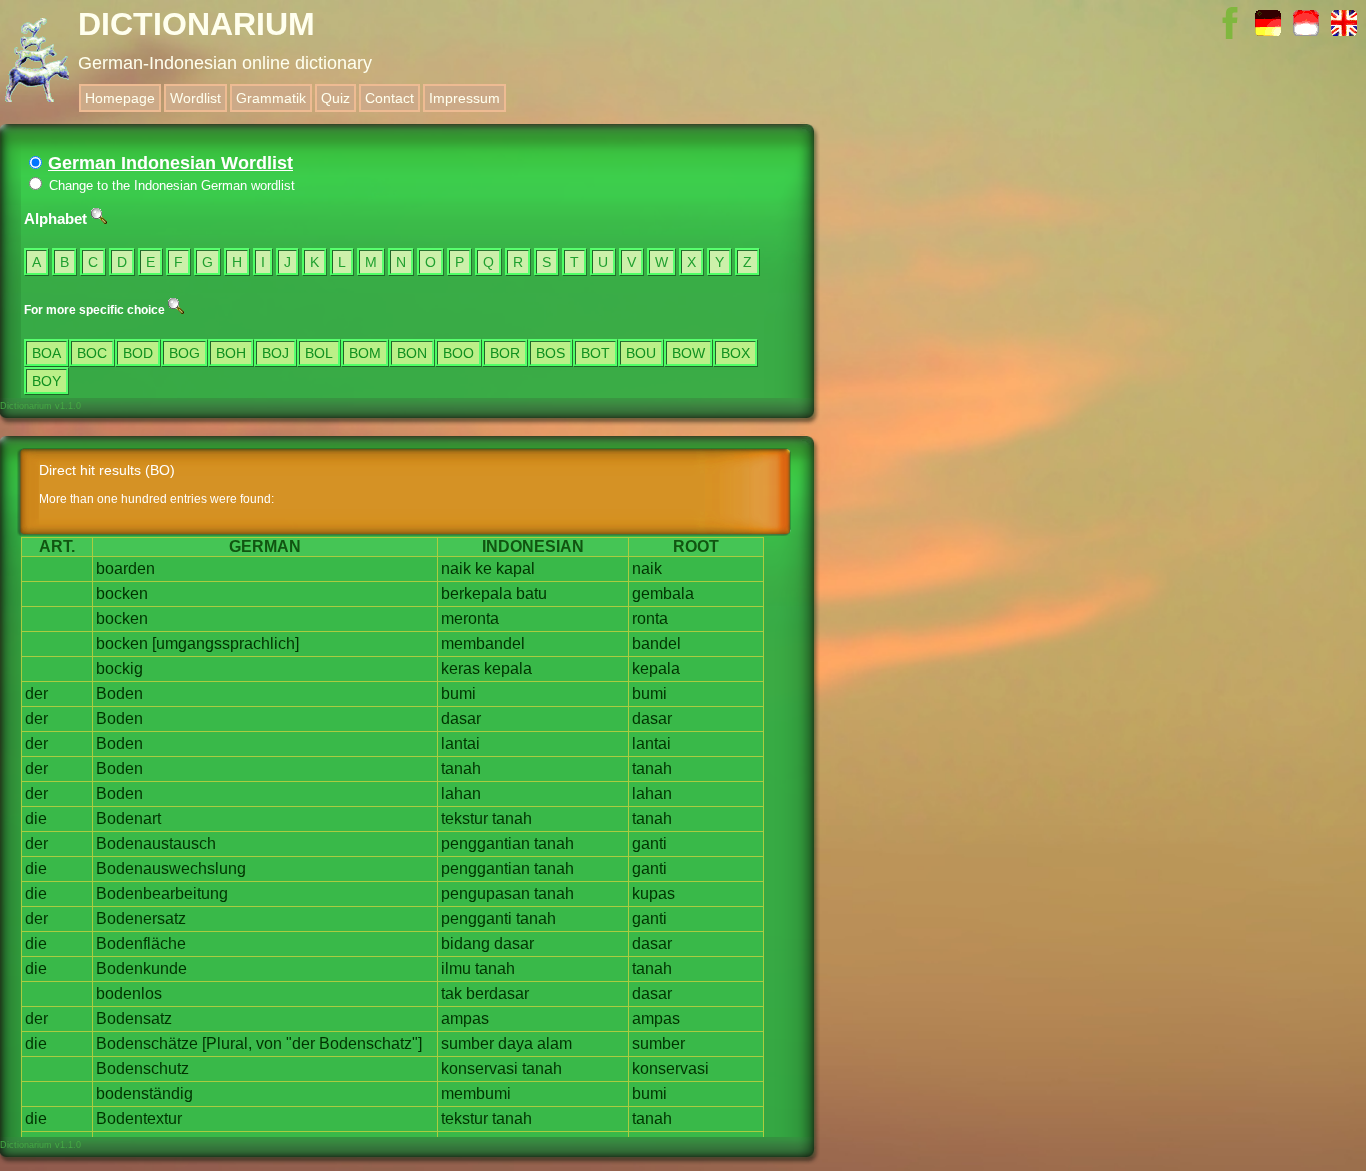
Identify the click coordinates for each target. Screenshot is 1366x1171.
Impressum (464, 98)
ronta (650, 618)
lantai (460, 743)
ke (483, 568)
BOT (595, 353)
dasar (461, 718)
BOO (458, 353)
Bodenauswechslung (171, 868)
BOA (46, 353)
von (269, 1043)
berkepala (476, 593)
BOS (550, 353)
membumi (476, 1093)
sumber (467, 1043)
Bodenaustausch (156, 843)
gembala (663, 593)
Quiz (335, 98)
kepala (508, 668)
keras (460, 668)
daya (515, 1043)
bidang (465, 943)
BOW (688, 353)
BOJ (275, 353)
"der (300, 1043)
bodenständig (144, 1093)
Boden (119, 693)
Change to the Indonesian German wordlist (170, 185)
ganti (649, 843)
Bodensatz (134, 1018)
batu (531, 593)
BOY (46, 381)
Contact (389, 98)
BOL (319, 353)
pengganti (476, 918)
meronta (470, 618)
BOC (92, 353)
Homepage (120, 98)
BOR (505, 353)
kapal (515, 568)
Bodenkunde (141, 968)
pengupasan (485, 893)
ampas (465, 1018)
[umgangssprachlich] (225, 643)
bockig (119, 668)
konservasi (479, 1068)
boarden (125, 568)
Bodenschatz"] (370, 1043)
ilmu (456, 968)
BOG (184, 353)
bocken (122, 593)
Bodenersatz (141, 918)
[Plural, (227, 1043)
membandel (483, 643)
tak (451, 993)
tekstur (464, 818)
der (36, 693)
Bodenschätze (147, 1043)
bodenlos (129, 993)
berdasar (497, 993)
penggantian (485, 843)
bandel (656, 643)
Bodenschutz (142, 1068)
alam (554, 1043)
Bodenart (128, 818)
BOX (735, 353)
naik (456, 568)
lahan (461, 793)
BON (412, 353)
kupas (653, 893)
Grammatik (271, 98)
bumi (458, 693)
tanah (461, 768)
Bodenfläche (141, 943)
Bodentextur (139, 1118)
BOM (365, 353)
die (36, 818)
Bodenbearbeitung (162, 893)
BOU (641, 353)
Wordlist (195, 98)
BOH (231, 353)
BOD (138, 353)
